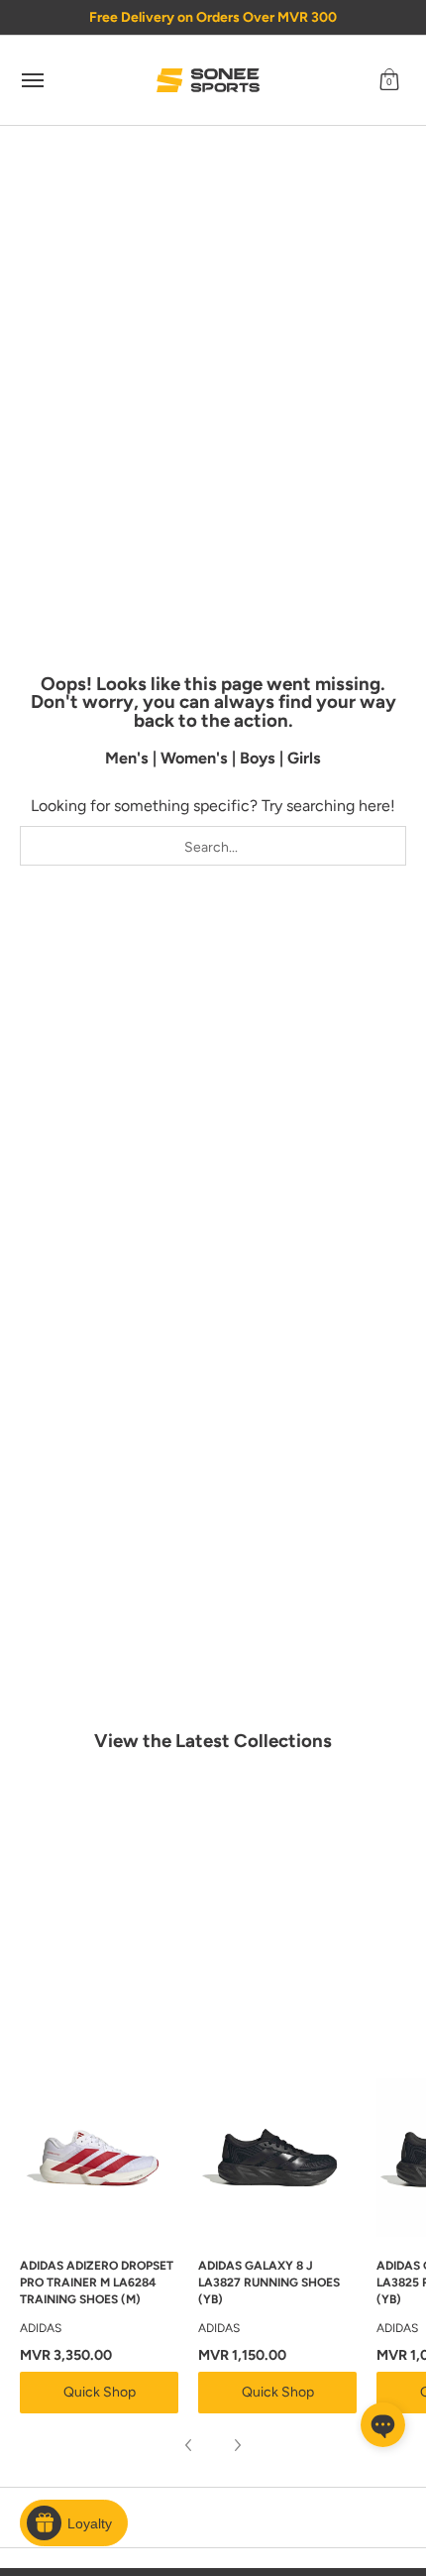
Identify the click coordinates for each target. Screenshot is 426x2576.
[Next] (237, 2445)
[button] (389, 80)
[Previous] (189, 2445)
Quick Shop (100, 2392)
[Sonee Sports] (208, 80)
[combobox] (213, 846)
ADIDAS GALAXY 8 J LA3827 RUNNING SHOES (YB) (269, 2283)
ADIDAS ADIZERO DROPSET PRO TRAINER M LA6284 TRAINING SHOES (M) (97, 2283)
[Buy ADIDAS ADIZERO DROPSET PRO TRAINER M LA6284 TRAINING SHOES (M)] (99, 2158)
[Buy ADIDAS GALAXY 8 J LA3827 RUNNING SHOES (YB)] (277, 2158)
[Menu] (32, 80)
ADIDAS (41, 2328)
